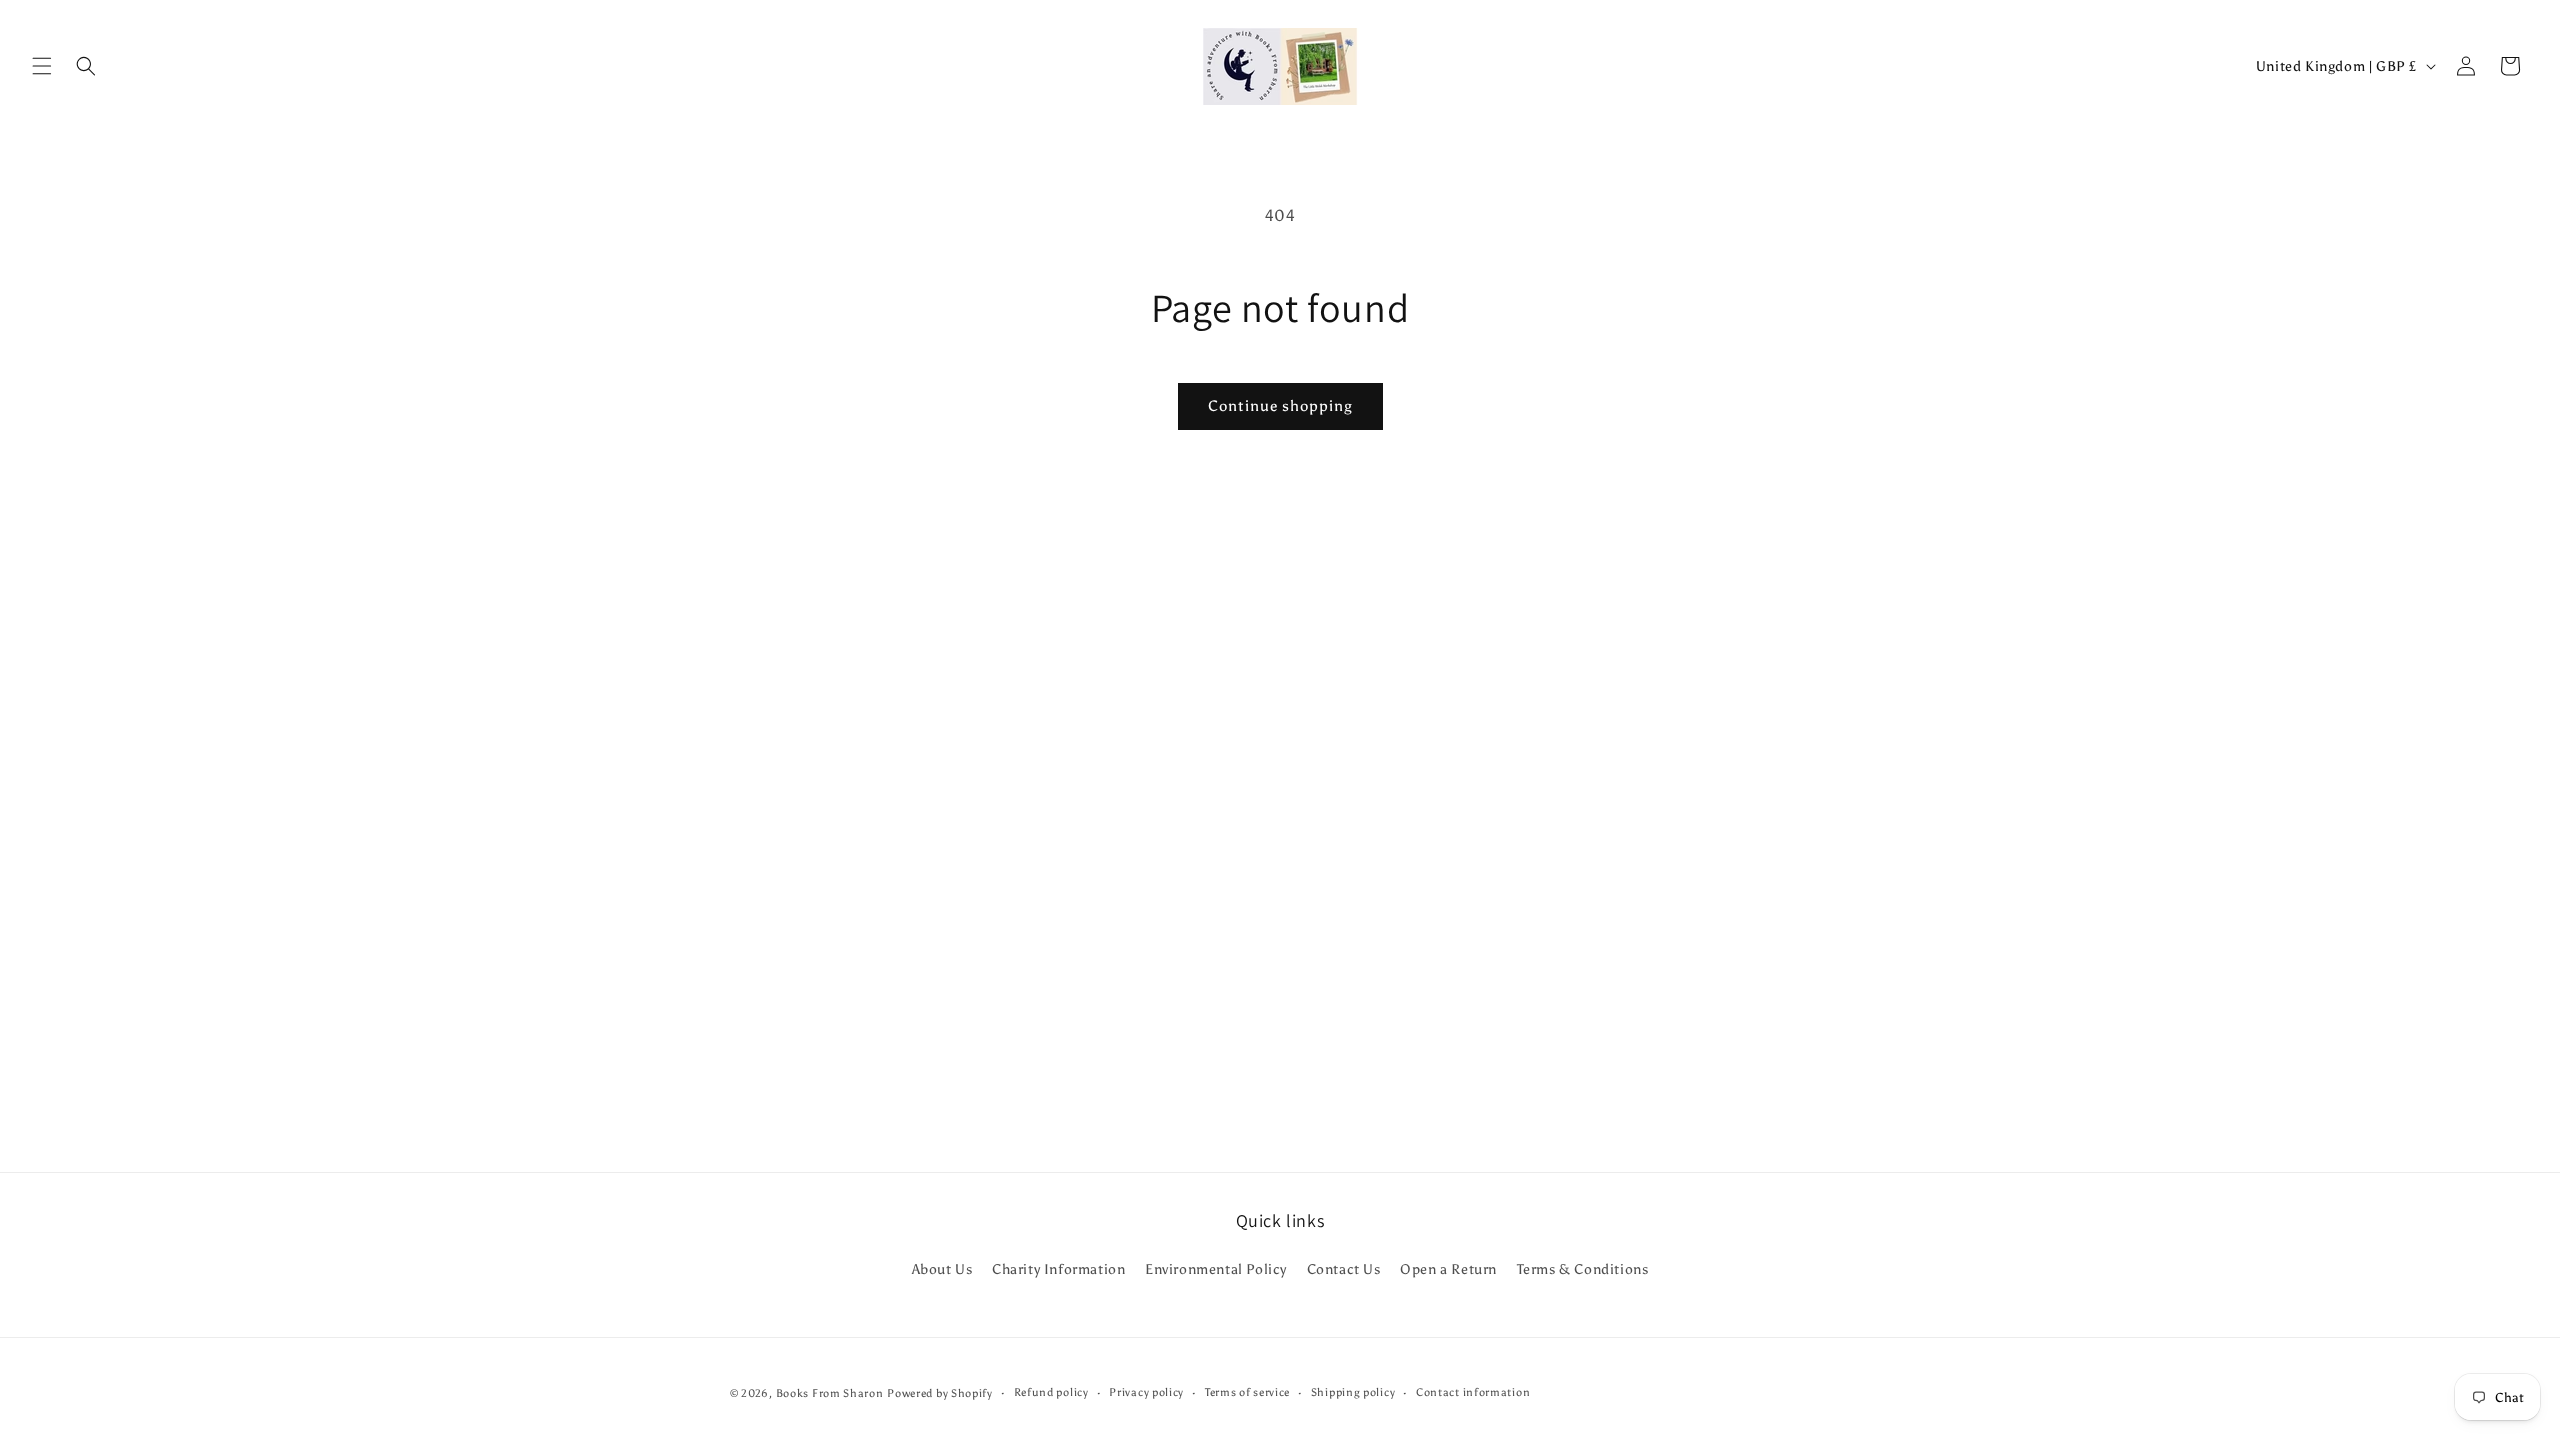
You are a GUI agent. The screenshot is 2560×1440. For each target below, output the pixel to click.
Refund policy (1051, 1392)
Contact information (1473, 1392)
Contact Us (1344, 1269)
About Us (942, 1269)
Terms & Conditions (1583, 1269)
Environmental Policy (1216, 1269)
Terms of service (1247, 1392)
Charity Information (1058, 1269)
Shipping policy (1353, 1392)
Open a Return (1448, 1269)
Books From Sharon (830, 1393)
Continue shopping (1280, 406)
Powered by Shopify (940, 1393)
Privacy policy (1146, 1392)
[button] (42, 66)
